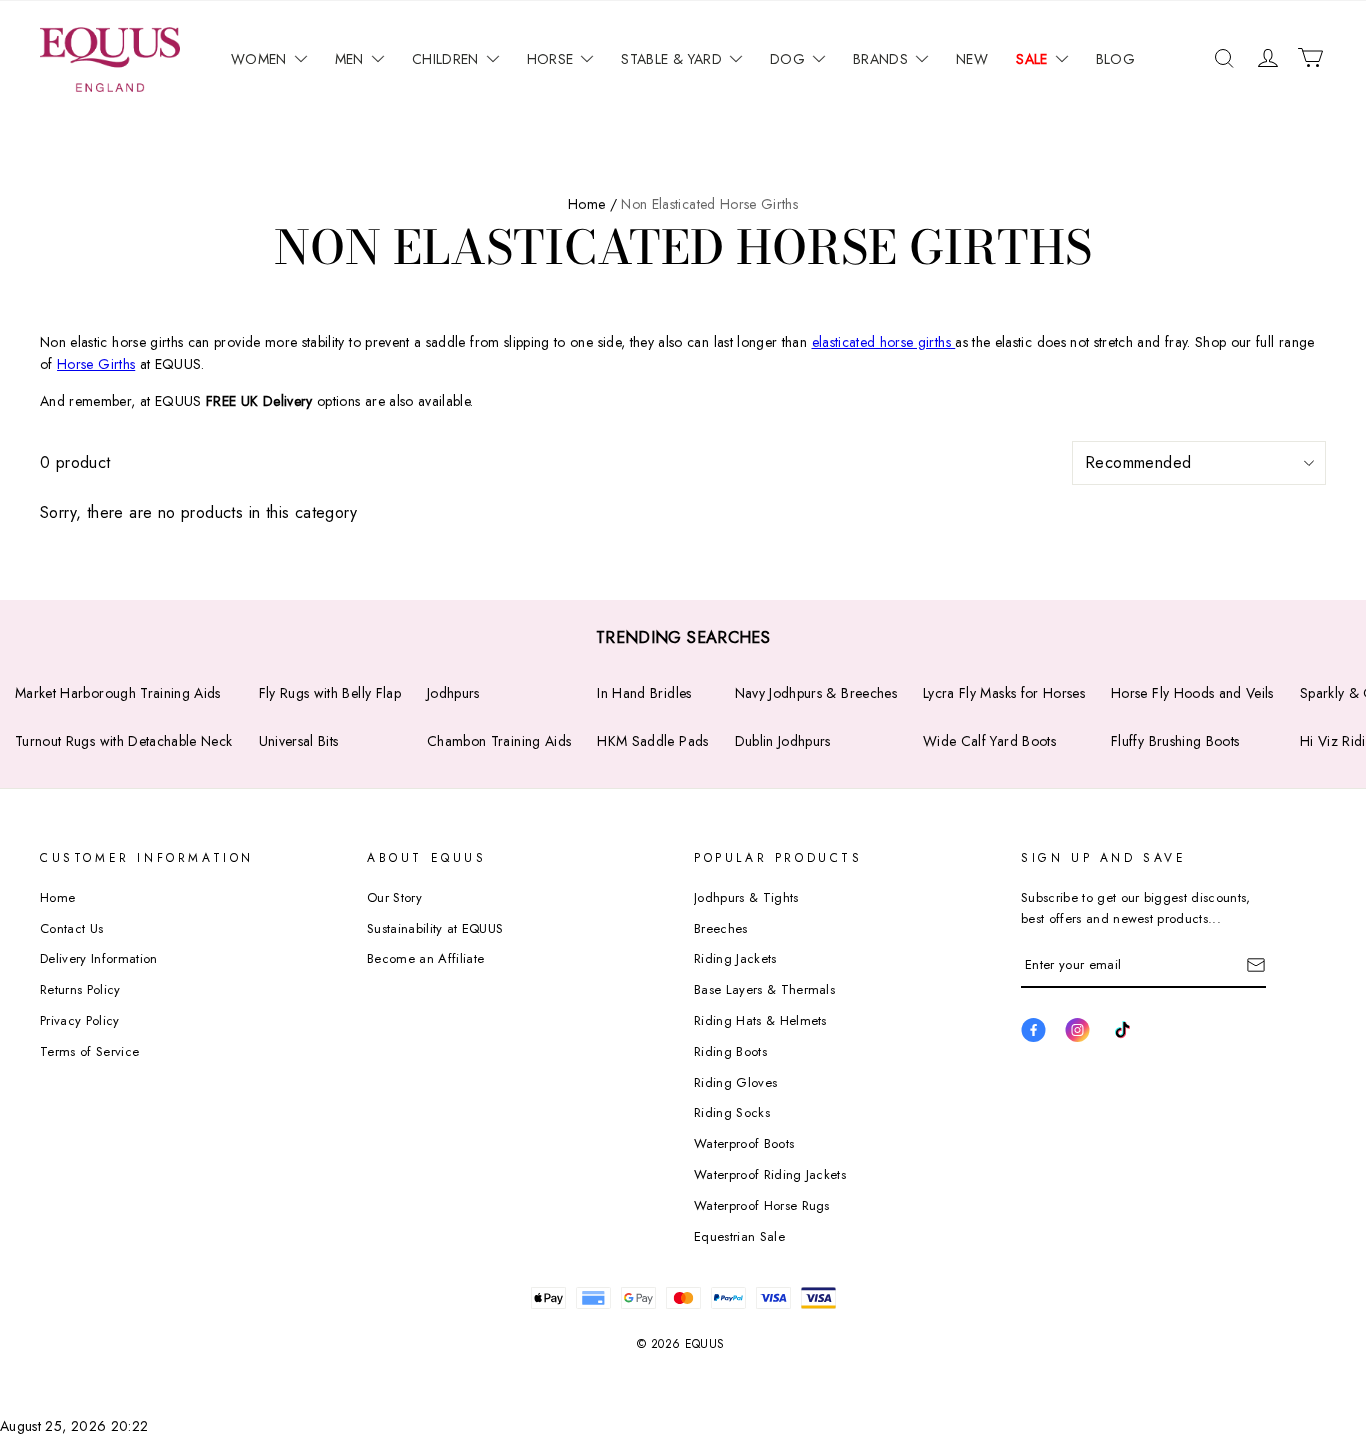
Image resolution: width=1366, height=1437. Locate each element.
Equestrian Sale (739, 1236)
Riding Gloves (735, 1082)
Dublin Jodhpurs (783, 741)
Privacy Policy (80, 1020)
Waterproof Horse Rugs (762, 1205)
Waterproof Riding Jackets (770, 1174)
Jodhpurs (453, 693)
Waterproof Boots (744, 1143)
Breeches (721, 928)
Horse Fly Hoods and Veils (1192, 693)
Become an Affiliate (425, 958)
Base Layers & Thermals (764, 989)
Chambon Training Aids (499, 741)
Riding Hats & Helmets (760, 1020)
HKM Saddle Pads (652, 741)
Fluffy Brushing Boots (1175, 741)
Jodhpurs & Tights (746, 897)
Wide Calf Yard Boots (989, 741)
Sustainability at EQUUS (435, 928)
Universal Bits (299, 741)
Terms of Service (89, 1051)
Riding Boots (730, 1051)
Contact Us (71, 928)
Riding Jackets (735, 958)
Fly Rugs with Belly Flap (330, 693)
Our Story (394, 897)
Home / (592, 204)
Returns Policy (80, 989)
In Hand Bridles (644, 693)
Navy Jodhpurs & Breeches (816, 693)
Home (57, 897)
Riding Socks (732, 1112)
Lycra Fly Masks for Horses (1004, 693)
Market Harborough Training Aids (118, 693)
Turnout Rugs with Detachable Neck (124, 741)
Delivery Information (99, 958)
